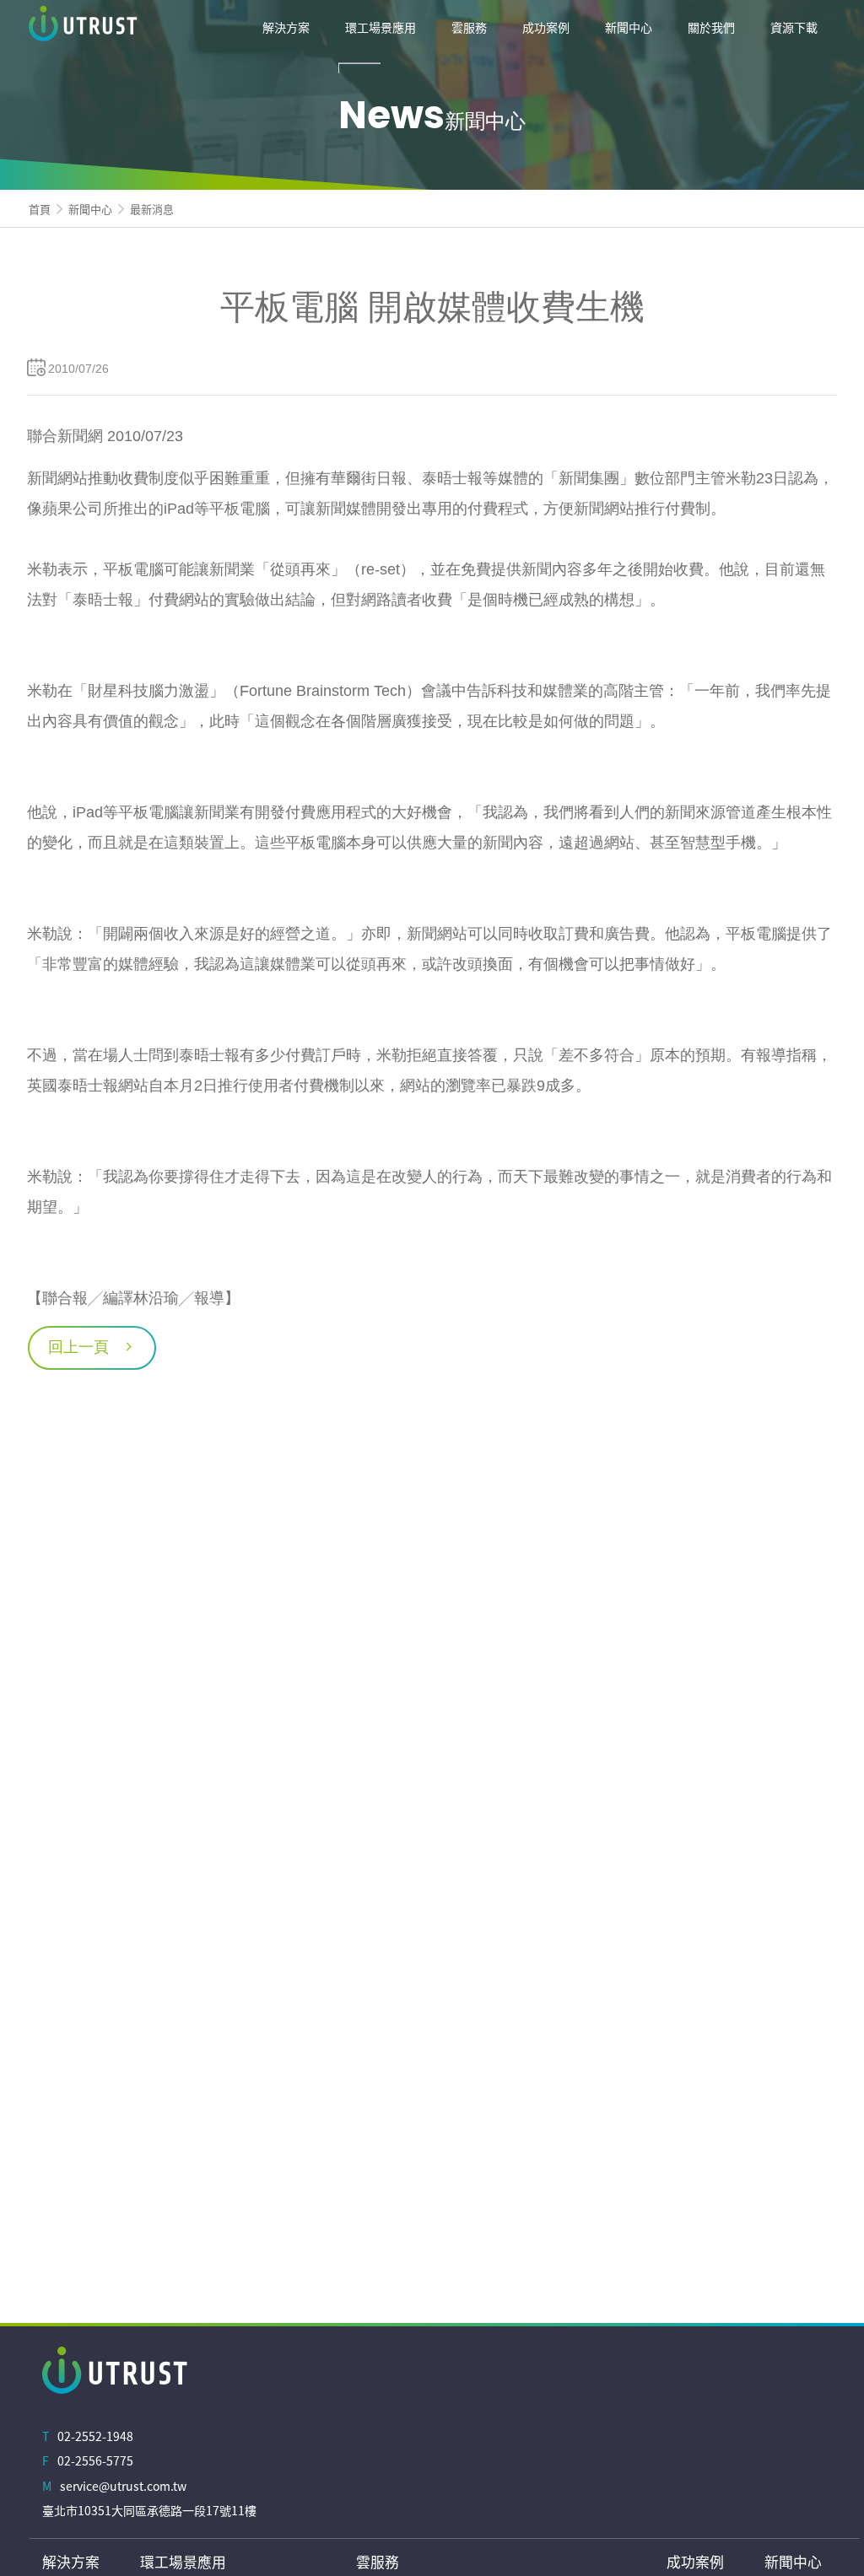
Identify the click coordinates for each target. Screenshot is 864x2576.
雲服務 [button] (469, 27)
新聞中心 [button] (629, 27)
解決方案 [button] (286, 27)
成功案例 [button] (546, 27)
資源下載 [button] (794, 27)
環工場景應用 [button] (381, 27)
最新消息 (152, 209)
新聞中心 (90, 209)
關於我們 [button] (711, 27)
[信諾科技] (131, 27)
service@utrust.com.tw (123, 2486)
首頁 (40, 209)
